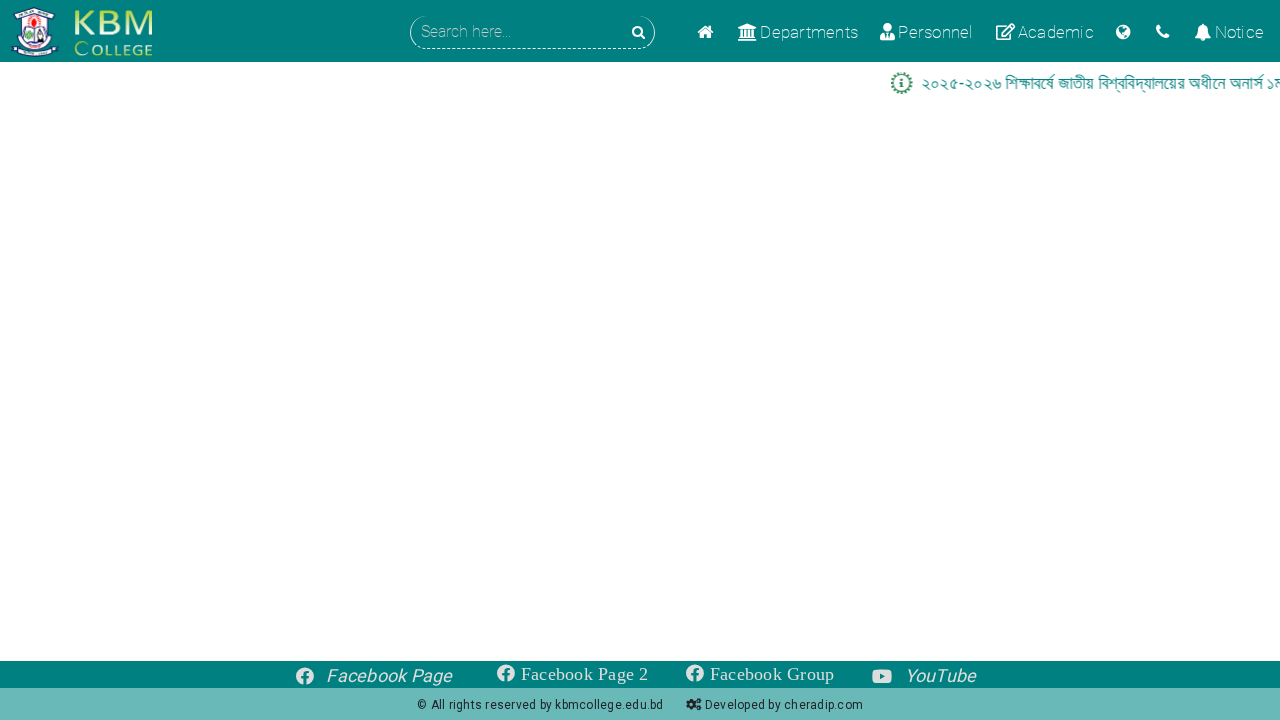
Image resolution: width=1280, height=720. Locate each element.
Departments (809, 32)
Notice (1239, 32)
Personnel (935, 32)
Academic (1056, 32)
